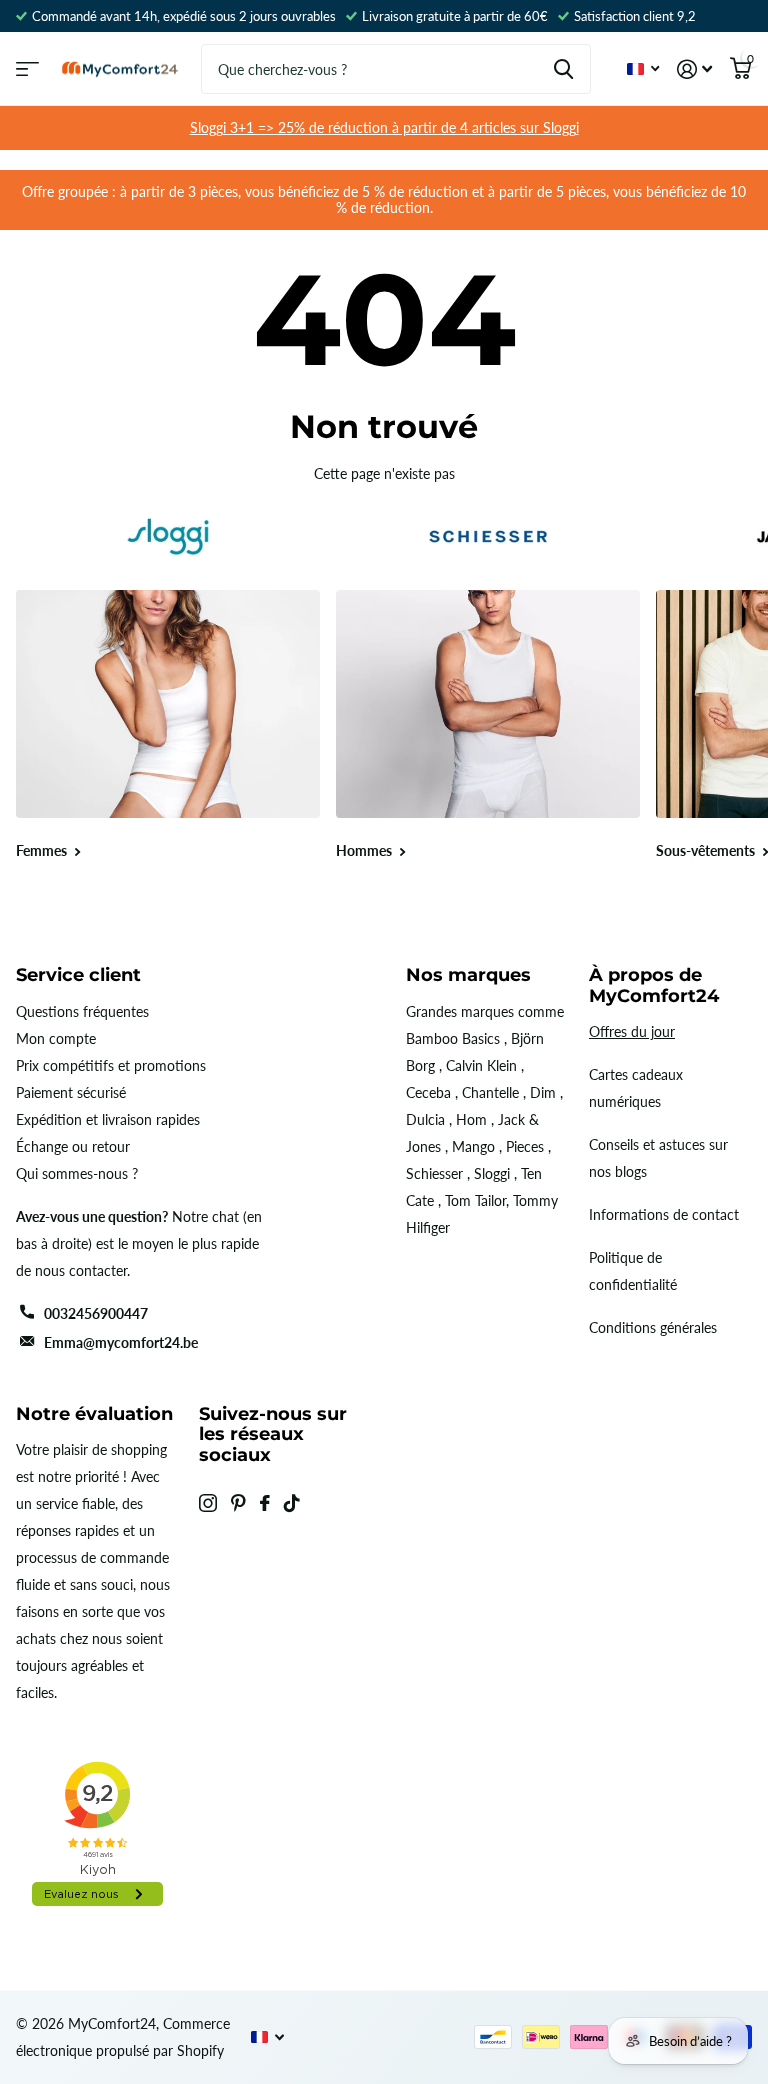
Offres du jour (632, 1031)
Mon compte (56, 1038)
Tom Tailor (475, 1200)
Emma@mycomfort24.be (121, 1342)
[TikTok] (292, 1503)
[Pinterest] (238, 1503)
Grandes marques (460, 1011)
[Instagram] (208, 1503)
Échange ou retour (73, 1146)
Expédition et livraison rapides (108, 1119)
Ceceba (428, 1092)
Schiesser (434, 1173)
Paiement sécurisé (71, 1092)
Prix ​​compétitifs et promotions (111, 1065)
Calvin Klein (481, 1065)
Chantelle (490, 1092)
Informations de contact (664, 1214)
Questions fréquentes (82, 1011)
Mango (473, 1146)
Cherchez (563, 69)
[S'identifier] (694, 69)
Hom (471, 1119)
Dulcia (425, 1119)
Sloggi (492, 1173)
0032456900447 (96, 1313)
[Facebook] (265, 1503)
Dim (543, 1092)
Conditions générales (653, 1327)
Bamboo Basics (453, 1038)
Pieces (525, 1146)
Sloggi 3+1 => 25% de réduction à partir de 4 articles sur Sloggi (384, 127)
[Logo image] (168, 536)
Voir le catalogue (27, 69)
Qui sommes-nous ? (77, 1173)
